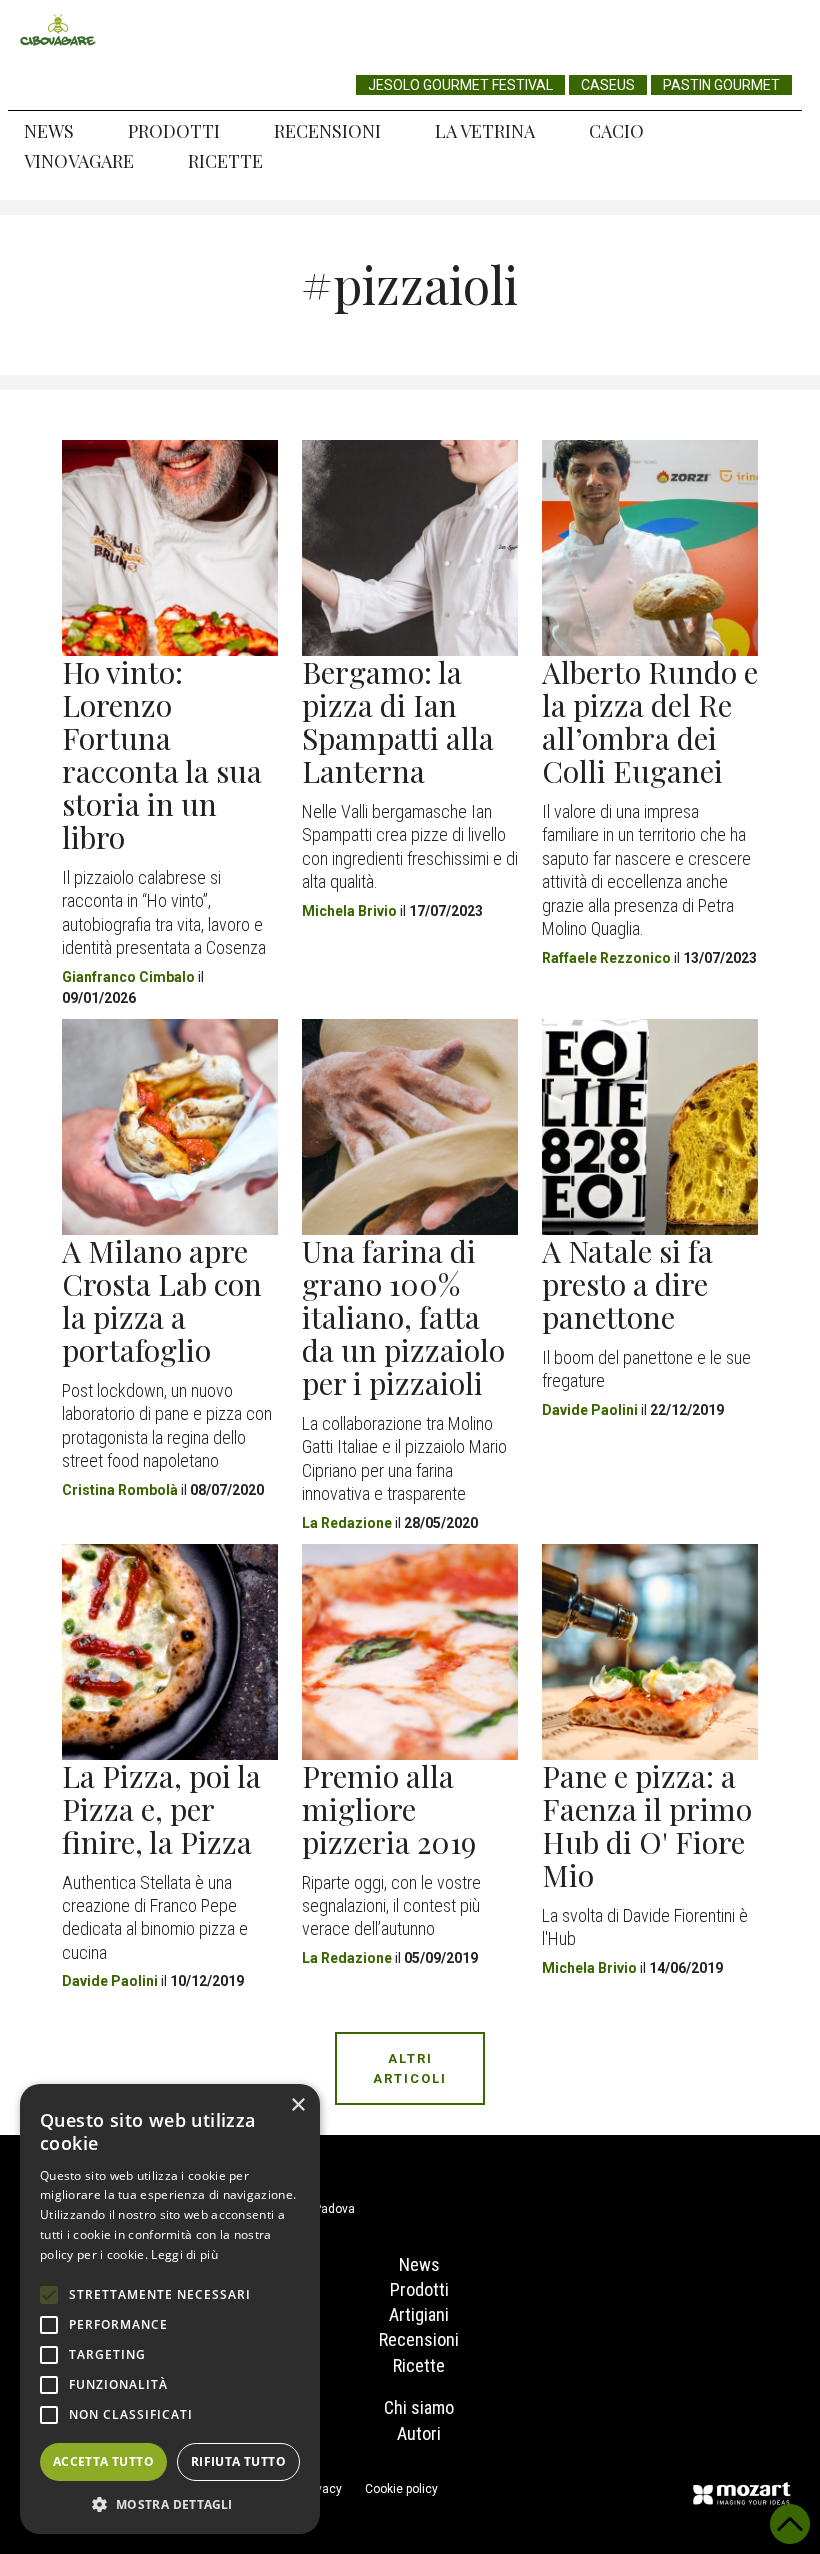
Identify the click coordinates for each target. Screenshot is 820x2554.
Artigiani (419, 2314)
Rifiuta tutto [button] (238, 2461)
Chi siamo (419, 2407)
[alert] (170, 2309)
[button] (170, 2504)
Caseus (608, 85)
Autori (419, 2433)
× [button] (297, 2105)
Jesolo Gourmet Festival (460, 85)
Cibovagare (58, 30)
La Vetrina (485, 131)
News (49, 131)
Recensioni (327, 131)
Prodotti (174, 131)
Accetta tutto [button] (103, 2461)
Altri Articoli (410, 2068)
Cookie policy (401, 2489)
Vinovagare (79, 161)
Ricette (225, 161)
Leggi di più (184, 2254)
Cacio (616, 131)
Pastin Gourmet (721, 85)
